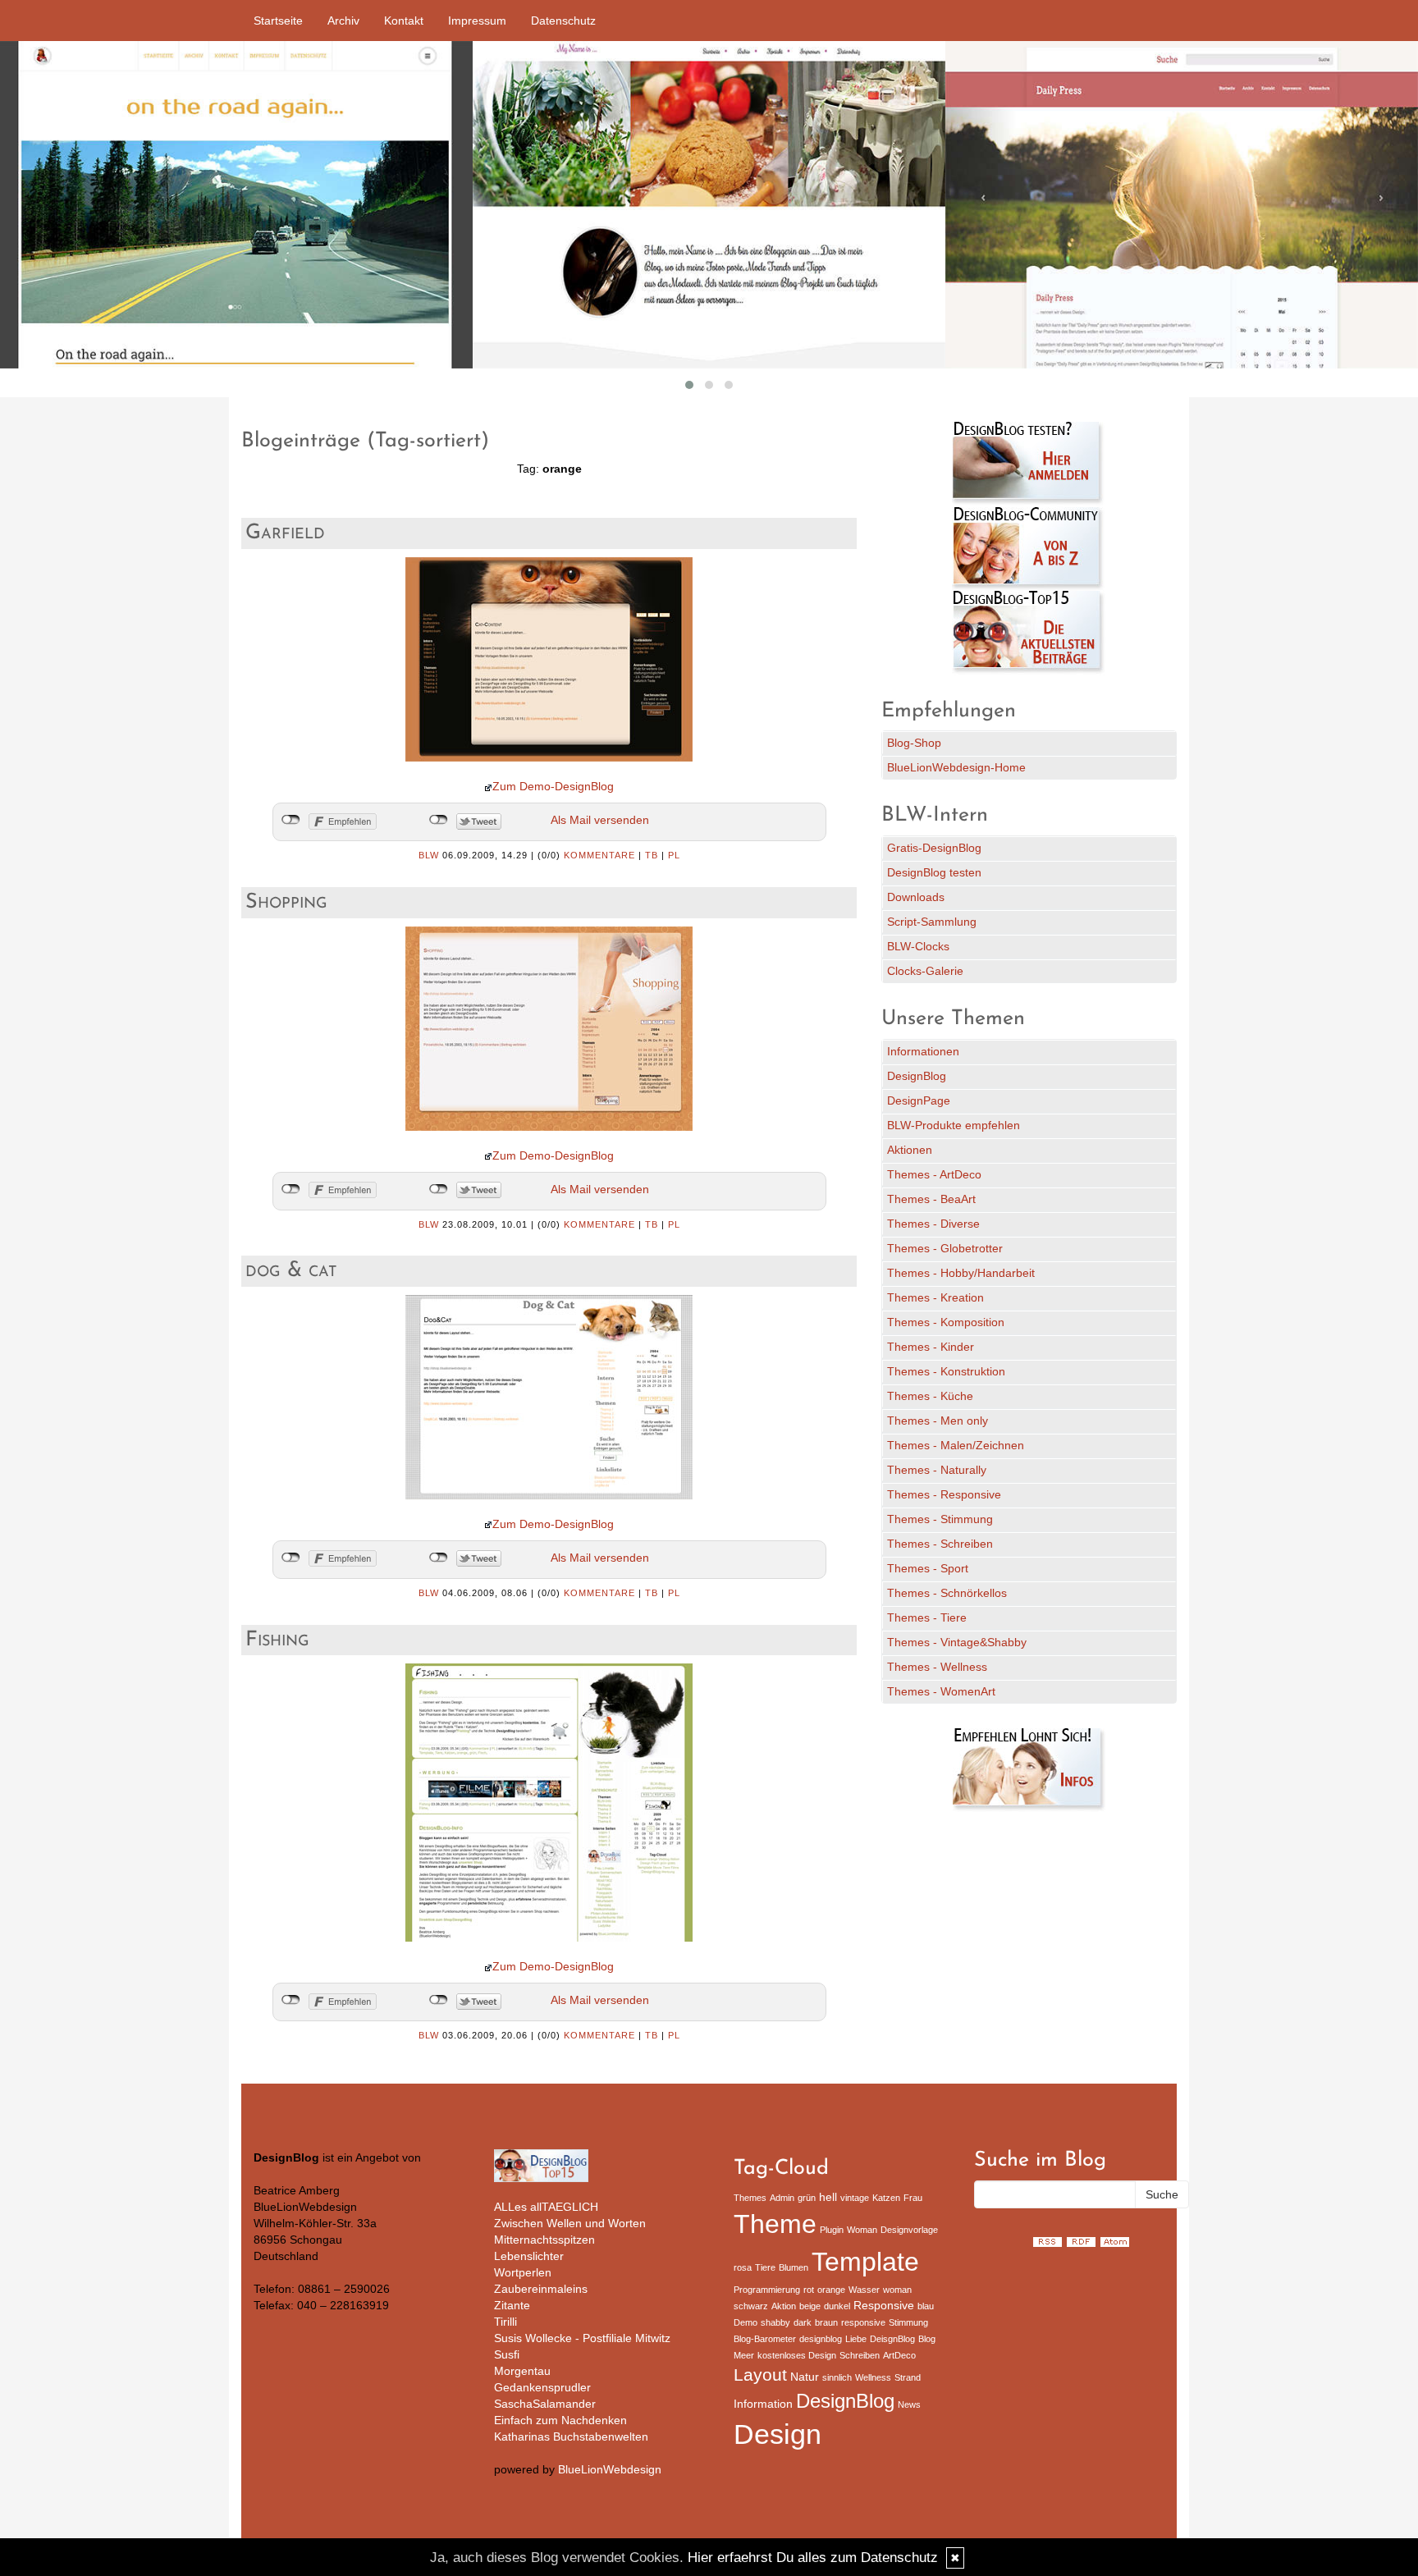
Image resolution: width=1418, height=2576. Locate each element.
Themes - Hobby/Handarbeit (961, 1273)
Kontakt (404, 21)
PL (674, 855)
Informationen (923, 1051)
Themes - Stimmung (940, 1519)
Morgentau (522, 2371)
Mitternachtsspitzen (544, 2240)
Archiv (343, 21)
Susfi (507, 2354)
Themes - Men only (938, 1421)
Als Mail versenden (600, 820)
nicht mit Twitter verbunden (439, 820)
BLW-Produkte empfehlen (954, 1125)
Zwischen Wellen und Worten (570, 2223)
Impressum (477, 21)
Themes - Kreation (935, 1297)
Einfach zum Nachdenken (560, 2420)
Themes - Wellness (937, 1667)
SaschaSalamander (545, 2404)
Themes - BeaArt (931, 1199)
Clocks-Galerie (925, 971)
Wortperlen (523, 2272)
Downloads (916, 897)
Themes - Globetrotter (945, 1248)
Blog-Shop (914, 743)
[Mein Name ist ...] (709, 205)
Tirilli (505, 2322)
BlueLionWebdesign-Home (956, 767)
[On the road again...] (236, 205)
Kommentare (599, 855)
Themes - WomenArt (941, 1691)
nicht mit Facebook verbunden (291, 820)
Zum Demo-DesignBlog (553, 786)
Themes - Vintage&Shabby (957, 1642)
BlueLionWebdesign (610, 2469)
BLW (429, 855)
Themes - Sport (928, 1568)
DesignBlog (917, 1076)
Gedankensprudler (542, 2387)
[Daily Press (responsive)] (1182, 205)
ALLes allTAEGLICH (546, 2207)
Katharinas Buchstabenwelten (571, 2436)
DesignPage (919, 1100)
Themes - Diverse (933, 1224)
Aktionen (910, 1150)
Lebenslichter (529, 2256)
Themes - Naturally (937, 1470)
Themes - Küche (930, 1396)
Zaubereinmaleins (541, 2289)
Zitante (512, 2305)
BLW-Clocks (918, 946)
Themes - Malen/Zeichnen (956, 1445)
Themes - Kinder (931, 1347)
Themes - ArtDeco (934, 1174)
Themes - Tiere (927, 1617)
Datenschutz (563, 21)
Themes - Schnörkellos (947, 1593)
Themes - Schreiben (940, 1544)
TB (652, 855)
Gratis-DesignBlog (934, 848)
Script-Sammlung (932, 922)
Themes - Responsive (944, 1494)
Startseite (278, 21)
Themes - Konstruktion (946, 1371)
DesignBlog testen (934, 872)
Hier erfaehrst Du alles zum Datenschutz (813, 2558)
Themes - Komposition (946, 1322)
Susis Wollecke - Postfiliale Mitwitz (582, 2338)
